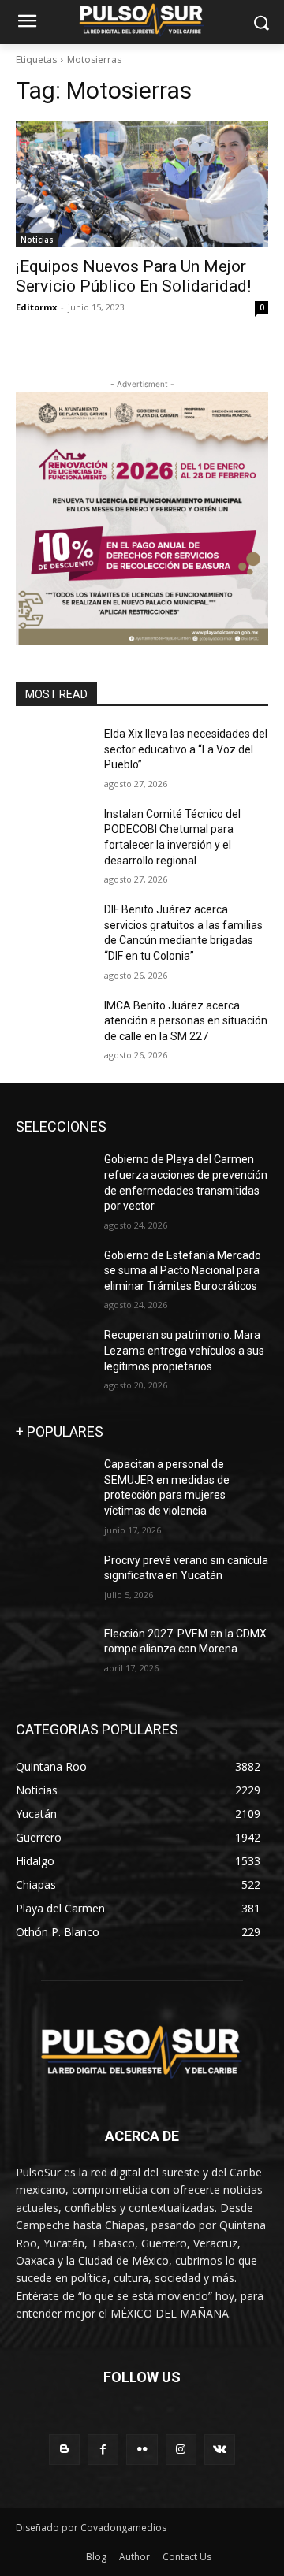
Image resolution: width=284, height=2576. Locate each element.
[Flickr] (142, 2450)
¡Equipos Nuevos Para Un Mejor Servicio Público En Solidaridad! (133, 276)
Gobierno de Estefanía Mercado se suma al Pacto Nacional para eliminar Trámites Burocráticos (183, 1271)
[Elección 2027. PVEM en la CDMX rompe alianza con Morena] (54, 1653)
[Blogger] (64, 2450)
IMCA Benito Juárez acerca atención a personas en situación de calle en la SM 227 (186, 1021)
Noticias (37, 240)
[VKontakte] (220, 2450)
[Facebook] (103, 2450)
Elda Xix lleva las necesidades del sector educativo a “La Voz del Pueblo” (186, 749)
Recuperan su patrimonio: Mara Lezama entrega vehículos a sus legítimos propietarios (184, 1350)
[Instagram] (181, 2450)
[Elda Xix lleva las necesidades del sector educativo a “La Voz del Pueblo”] (54, 753)
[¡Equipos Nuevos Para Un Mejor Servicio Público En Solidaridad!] (142, 184)
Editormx (36, 307)
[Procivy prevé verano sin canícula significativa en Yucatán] (54, 1580)
